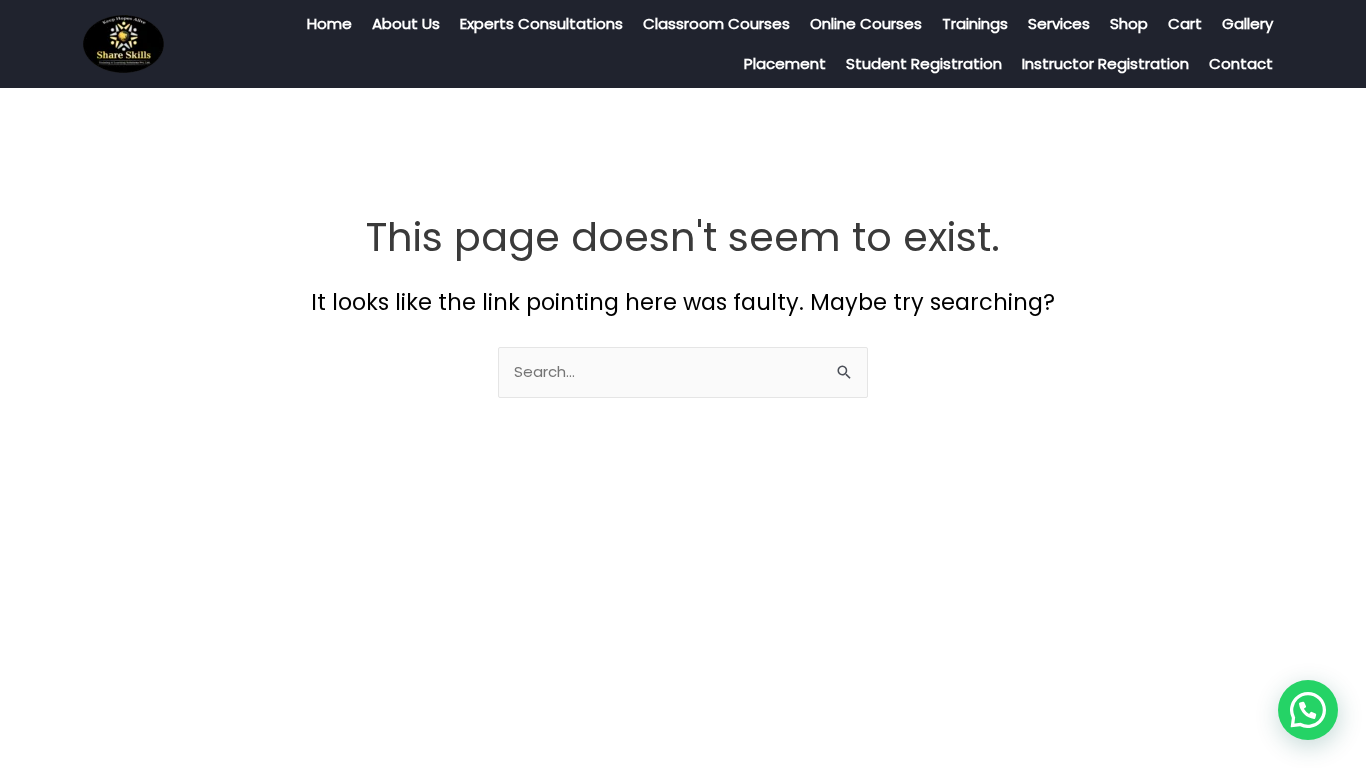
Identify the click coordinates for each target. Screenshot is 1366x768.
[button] (1308, 710)
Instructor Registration (1105, 63)
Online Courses (866, 23)
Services (1059, 23)
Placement (785, 63)
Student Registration (924, 63)
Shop (1129, 23)
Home (329, 23)
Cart (1185, 23)
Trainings (975, 23)
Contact (1241, 63)
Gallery (1247, 23)
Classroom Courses (716, 23)
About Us (406, 23)
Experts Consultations (541, 23)
